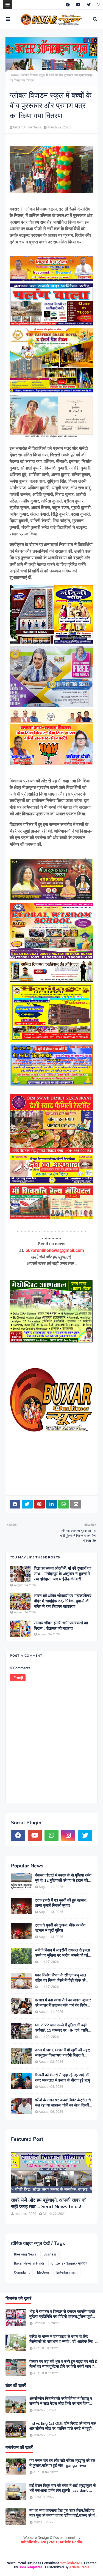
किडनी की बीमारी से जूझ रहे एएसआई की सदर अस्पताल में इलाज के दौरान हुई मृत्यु (62, 2078)
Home (14, 75)
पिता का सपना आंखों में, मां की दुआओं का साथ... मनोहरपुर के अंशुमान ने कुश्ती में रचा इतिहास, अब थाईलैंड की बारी (62, 1574)
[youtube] (78, 5)
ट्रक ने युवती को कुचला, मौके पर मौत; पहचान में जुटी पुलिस (61, 1928)
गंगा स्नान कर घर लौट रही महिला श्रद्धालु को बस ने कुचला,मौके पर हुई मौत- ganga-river (62, 2463)
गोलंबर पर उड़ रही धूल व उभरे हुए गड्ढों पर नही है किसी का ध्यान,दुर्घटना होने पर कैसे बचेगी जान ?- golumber (63, 2364)
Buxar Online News (27, 127)
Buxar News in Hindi (29, 2263)
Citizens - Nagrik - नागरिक (69, 2263)
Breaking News (25, 2254)
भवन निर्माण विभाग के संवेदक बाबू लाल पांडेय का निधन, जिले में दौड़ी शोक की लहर (60, 1978)
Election (43, 2272)
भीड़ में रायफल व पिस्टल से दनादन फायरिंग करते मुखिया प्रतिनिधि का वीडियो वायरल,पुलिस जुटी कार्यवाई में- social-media (62, 2314)
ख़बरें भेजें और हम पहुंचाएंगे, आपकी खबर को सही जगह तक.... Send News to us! (49, 2203)
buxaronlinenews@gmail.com (55, 1250)
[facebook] (68, 5)
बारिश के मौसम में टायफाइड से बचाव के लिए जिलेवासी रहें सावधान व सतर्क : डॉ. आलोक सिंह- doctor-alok (62, 2339)
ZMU (53, 2542)
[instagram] (98, 5)
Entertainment (67, 2272)
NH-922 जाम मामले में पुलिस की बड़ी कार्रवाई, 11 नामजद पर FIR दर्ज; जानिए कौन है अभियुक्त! (62, 2028)
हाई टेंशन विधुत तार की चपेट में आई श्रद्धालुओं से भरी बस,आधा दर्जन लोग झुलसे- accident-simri (62, 2488)
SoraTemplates (31, 2567)
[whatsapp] (51, 1835)
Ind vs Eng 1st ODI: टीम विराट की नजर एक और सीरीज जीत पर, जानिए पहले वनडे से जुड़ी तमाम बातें (62, 2426)
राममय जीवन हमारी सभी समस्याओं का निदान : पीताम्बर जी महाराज (61, 1626)
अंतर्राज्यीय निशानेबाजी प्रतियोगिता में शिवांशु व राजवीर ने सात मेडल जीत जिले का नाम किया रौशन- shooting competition (61, 2401)
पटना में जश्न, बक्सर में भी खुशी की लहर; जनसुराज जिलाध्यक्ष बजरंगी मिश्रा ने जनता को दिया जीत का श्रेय (62, 2053)
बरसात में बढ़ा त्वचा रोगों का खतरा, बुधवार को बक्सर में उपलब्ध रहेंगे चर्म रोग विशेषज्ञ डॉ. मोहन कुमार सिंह (63, 2003)
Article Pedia (71, 2542)
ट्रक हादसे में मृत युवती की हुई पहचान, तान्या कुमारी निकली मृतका (61, 1903)
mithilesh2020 (34, 2542)
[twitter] (89, 5)
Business (50, 2254)
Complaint (22, 2272)
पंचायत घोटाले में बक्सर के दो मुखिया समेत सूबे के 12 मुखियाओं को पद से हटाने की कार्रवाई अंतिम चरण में (63, 1878)
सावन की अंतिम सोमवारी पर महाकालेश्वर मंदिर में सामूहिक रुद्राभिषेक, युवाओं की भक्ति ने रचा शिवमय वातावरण (63, 1601)
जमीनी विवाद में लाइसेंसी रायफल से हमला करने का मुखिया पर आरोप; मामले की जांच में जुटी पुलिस (63, 1953)
